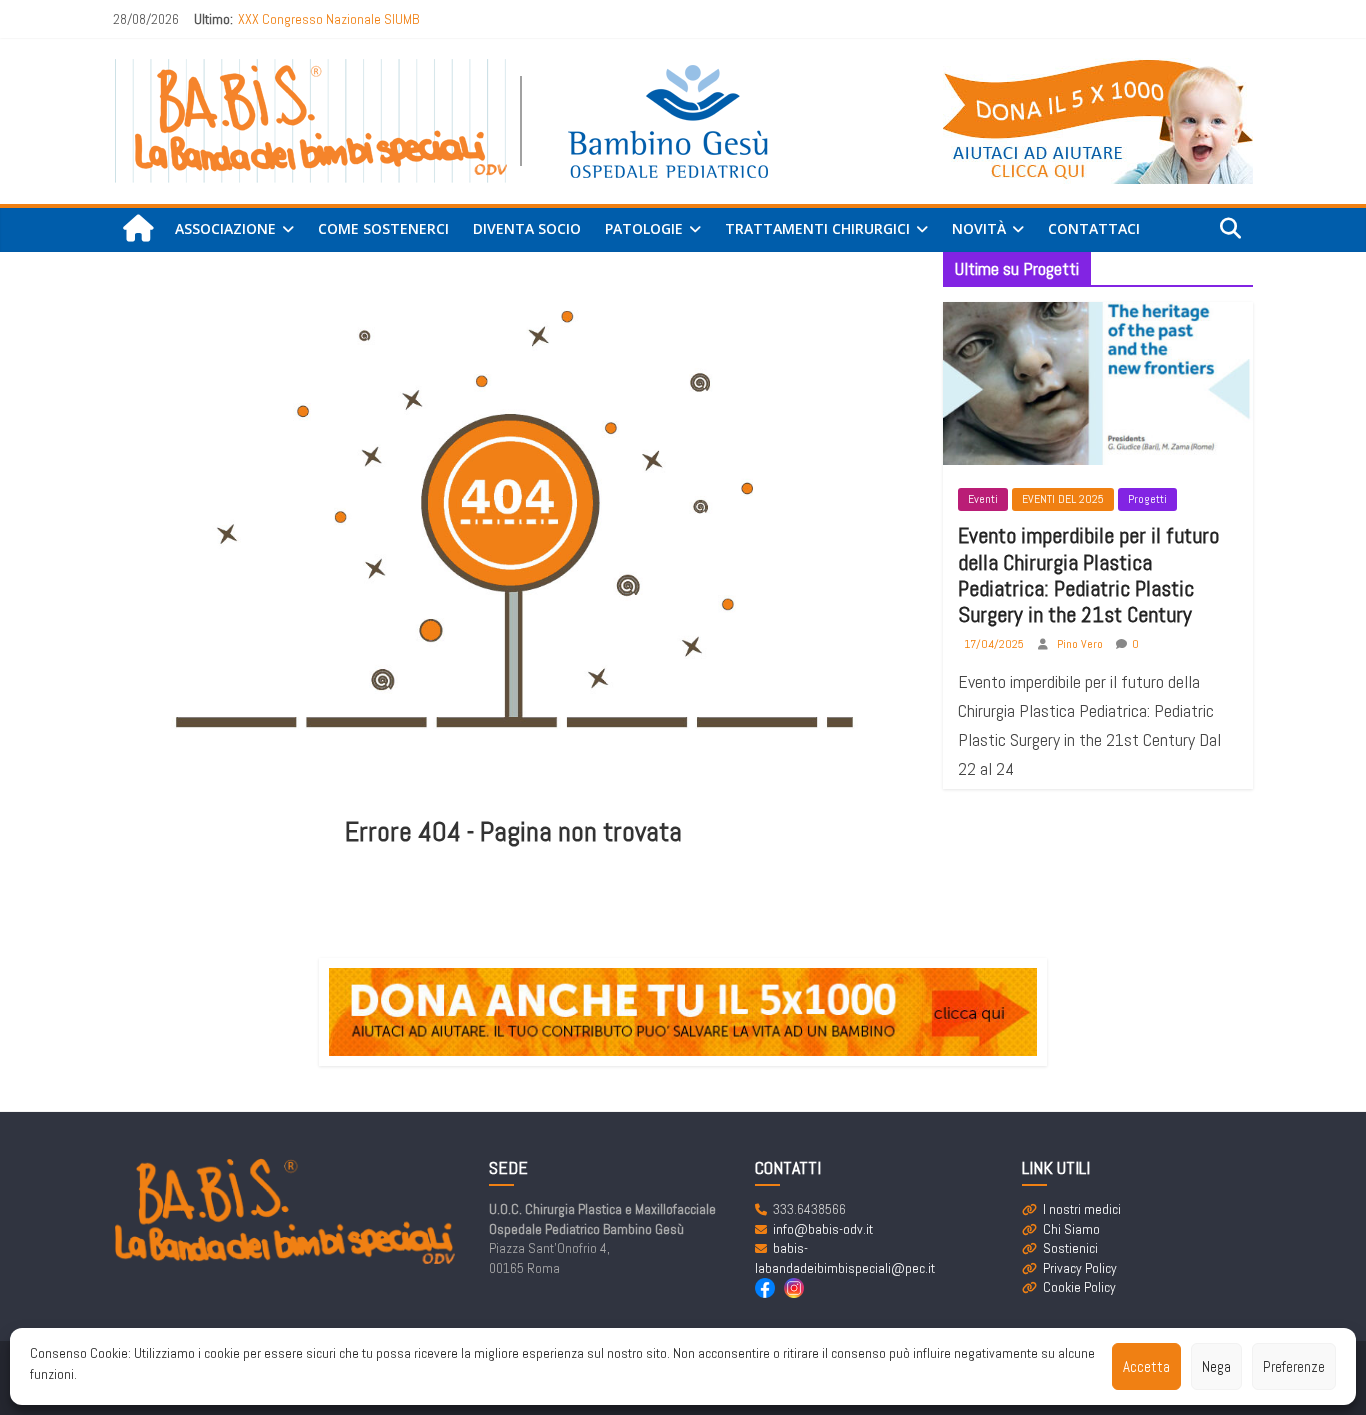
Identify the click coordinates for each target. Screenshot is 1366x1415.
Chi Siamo (1071, 1229)
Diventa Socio (527, 228)
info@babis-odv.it (823, 1229)
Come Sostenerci (383, 228)
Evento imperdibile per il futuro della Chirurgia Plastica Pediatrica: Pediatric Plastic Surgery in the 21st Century (1088, 574)
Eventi (983, 499)
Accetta (1146, 1366)
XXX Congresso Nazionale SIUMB (328, 19)
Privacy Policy (1080, 1268)
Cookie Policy (1079, 1287)
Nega (1216, 1366)
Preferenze (1294, 1366)
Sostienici (1070, 1248)
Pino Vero (1081, 644)
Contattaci (1094, 228)
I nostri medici (1082, 1209)
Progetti (1147, 499)
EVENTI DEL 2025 (1063, 499)
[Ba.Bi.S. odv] (138, 229)
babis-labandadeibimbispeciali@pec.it (845, 1258)
